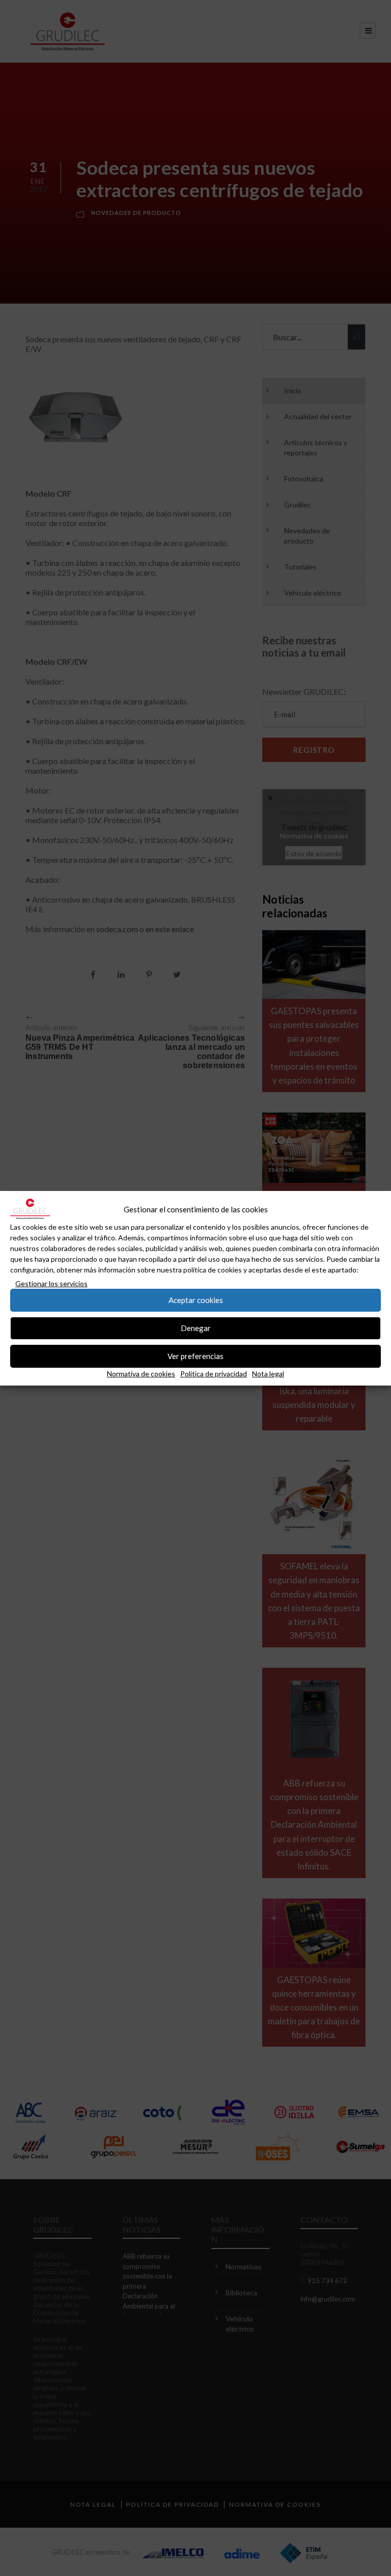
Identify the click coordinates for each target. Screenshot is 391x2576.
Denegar (196, 1328)
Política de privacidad (214, 1374)
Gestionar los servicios (51, 1283)
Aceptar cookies (196, 1300)
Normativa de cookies (141, 1374)
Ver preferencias (195, 1356)
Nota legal (268, 1374)
